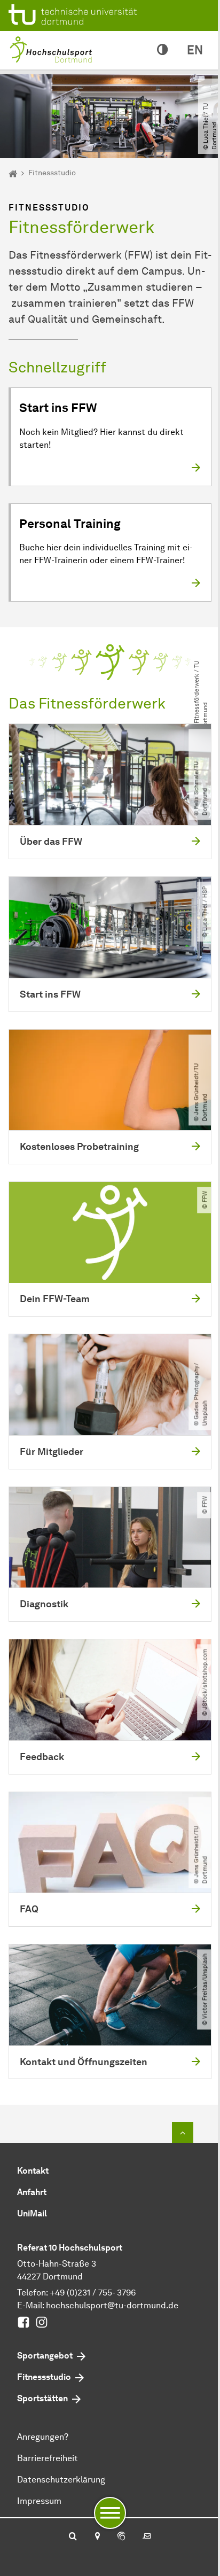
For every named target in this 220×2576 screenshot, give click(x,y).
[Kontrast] (162, 50)
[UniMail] (147, 2537)
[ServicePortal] (121, 2537)
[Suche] (73, 2537)
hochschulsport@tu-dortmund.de (112, 2305)
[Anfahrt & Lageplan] (97, 2537)
